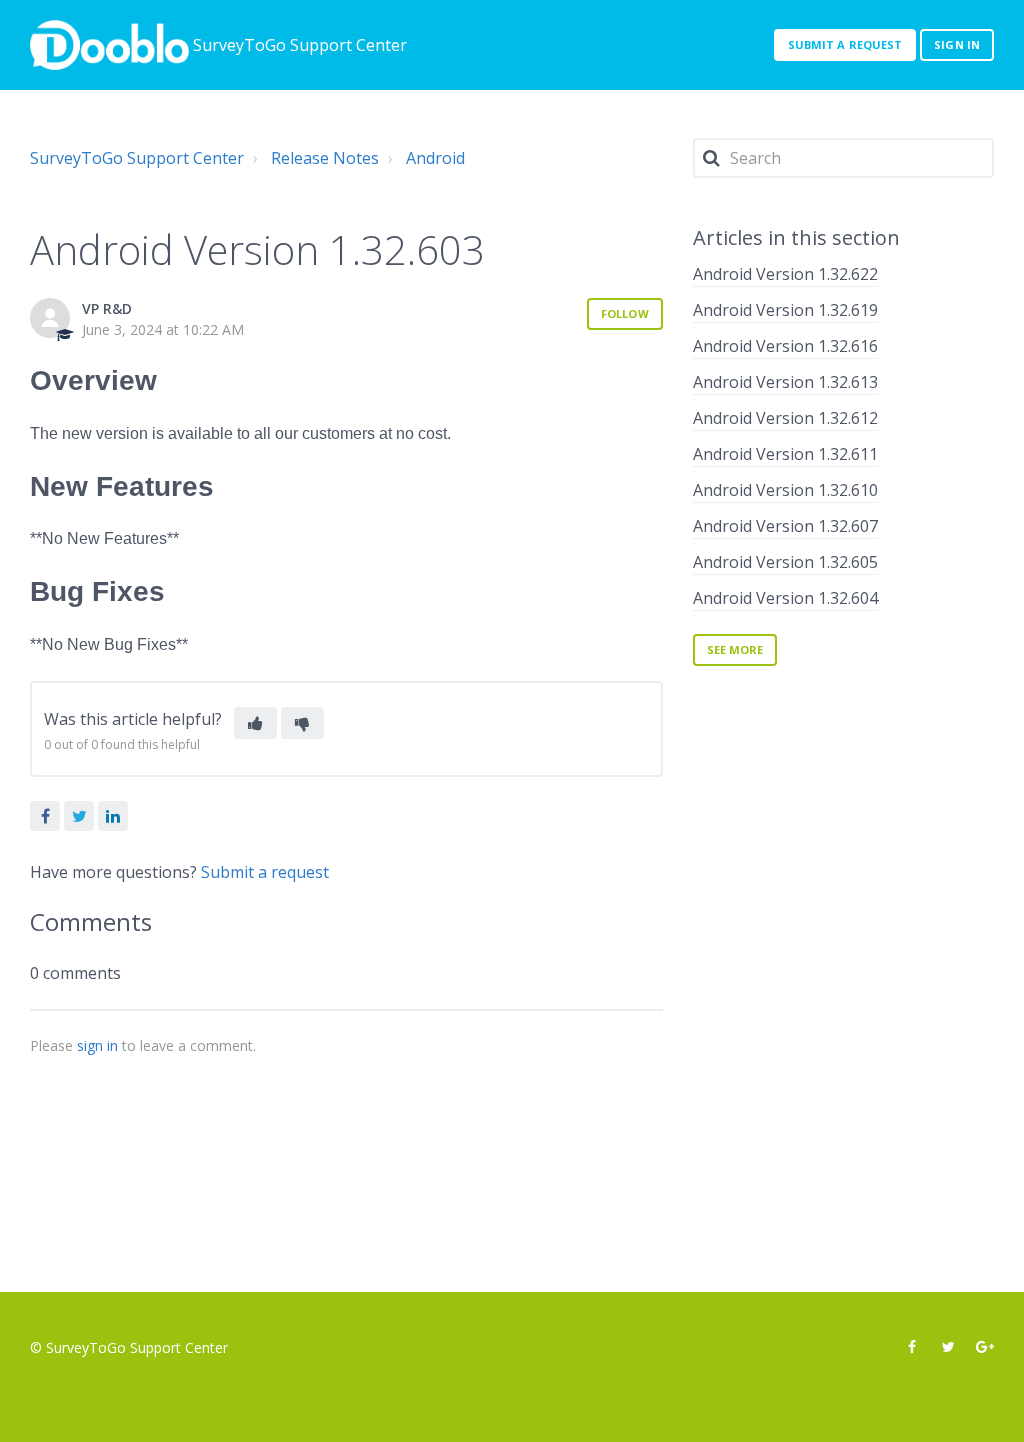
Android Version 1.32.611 (785, 454)
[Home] (109, 45)
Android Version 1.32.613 (785, 382)
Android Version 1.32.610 (785, 490)
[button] (255, 723)
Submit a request (845, 44)
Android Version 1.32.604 (785, 598)
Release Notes (325, 158)
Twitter (79, 816)
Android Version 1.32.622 (785, 274)
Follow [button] (625, 313)
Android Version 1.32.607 (785, 526)
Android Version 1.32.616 (785, 346)
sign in (97, 1045)
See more (735, 649)
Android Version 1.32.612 (785, 418)
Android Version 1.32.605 (785, 562)
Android (435, 158)
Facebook (45, 816)
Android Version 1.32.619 (785, 310)
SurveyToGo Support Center (137, 158)
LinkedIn (113, 816)
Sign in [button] (957, 44)
